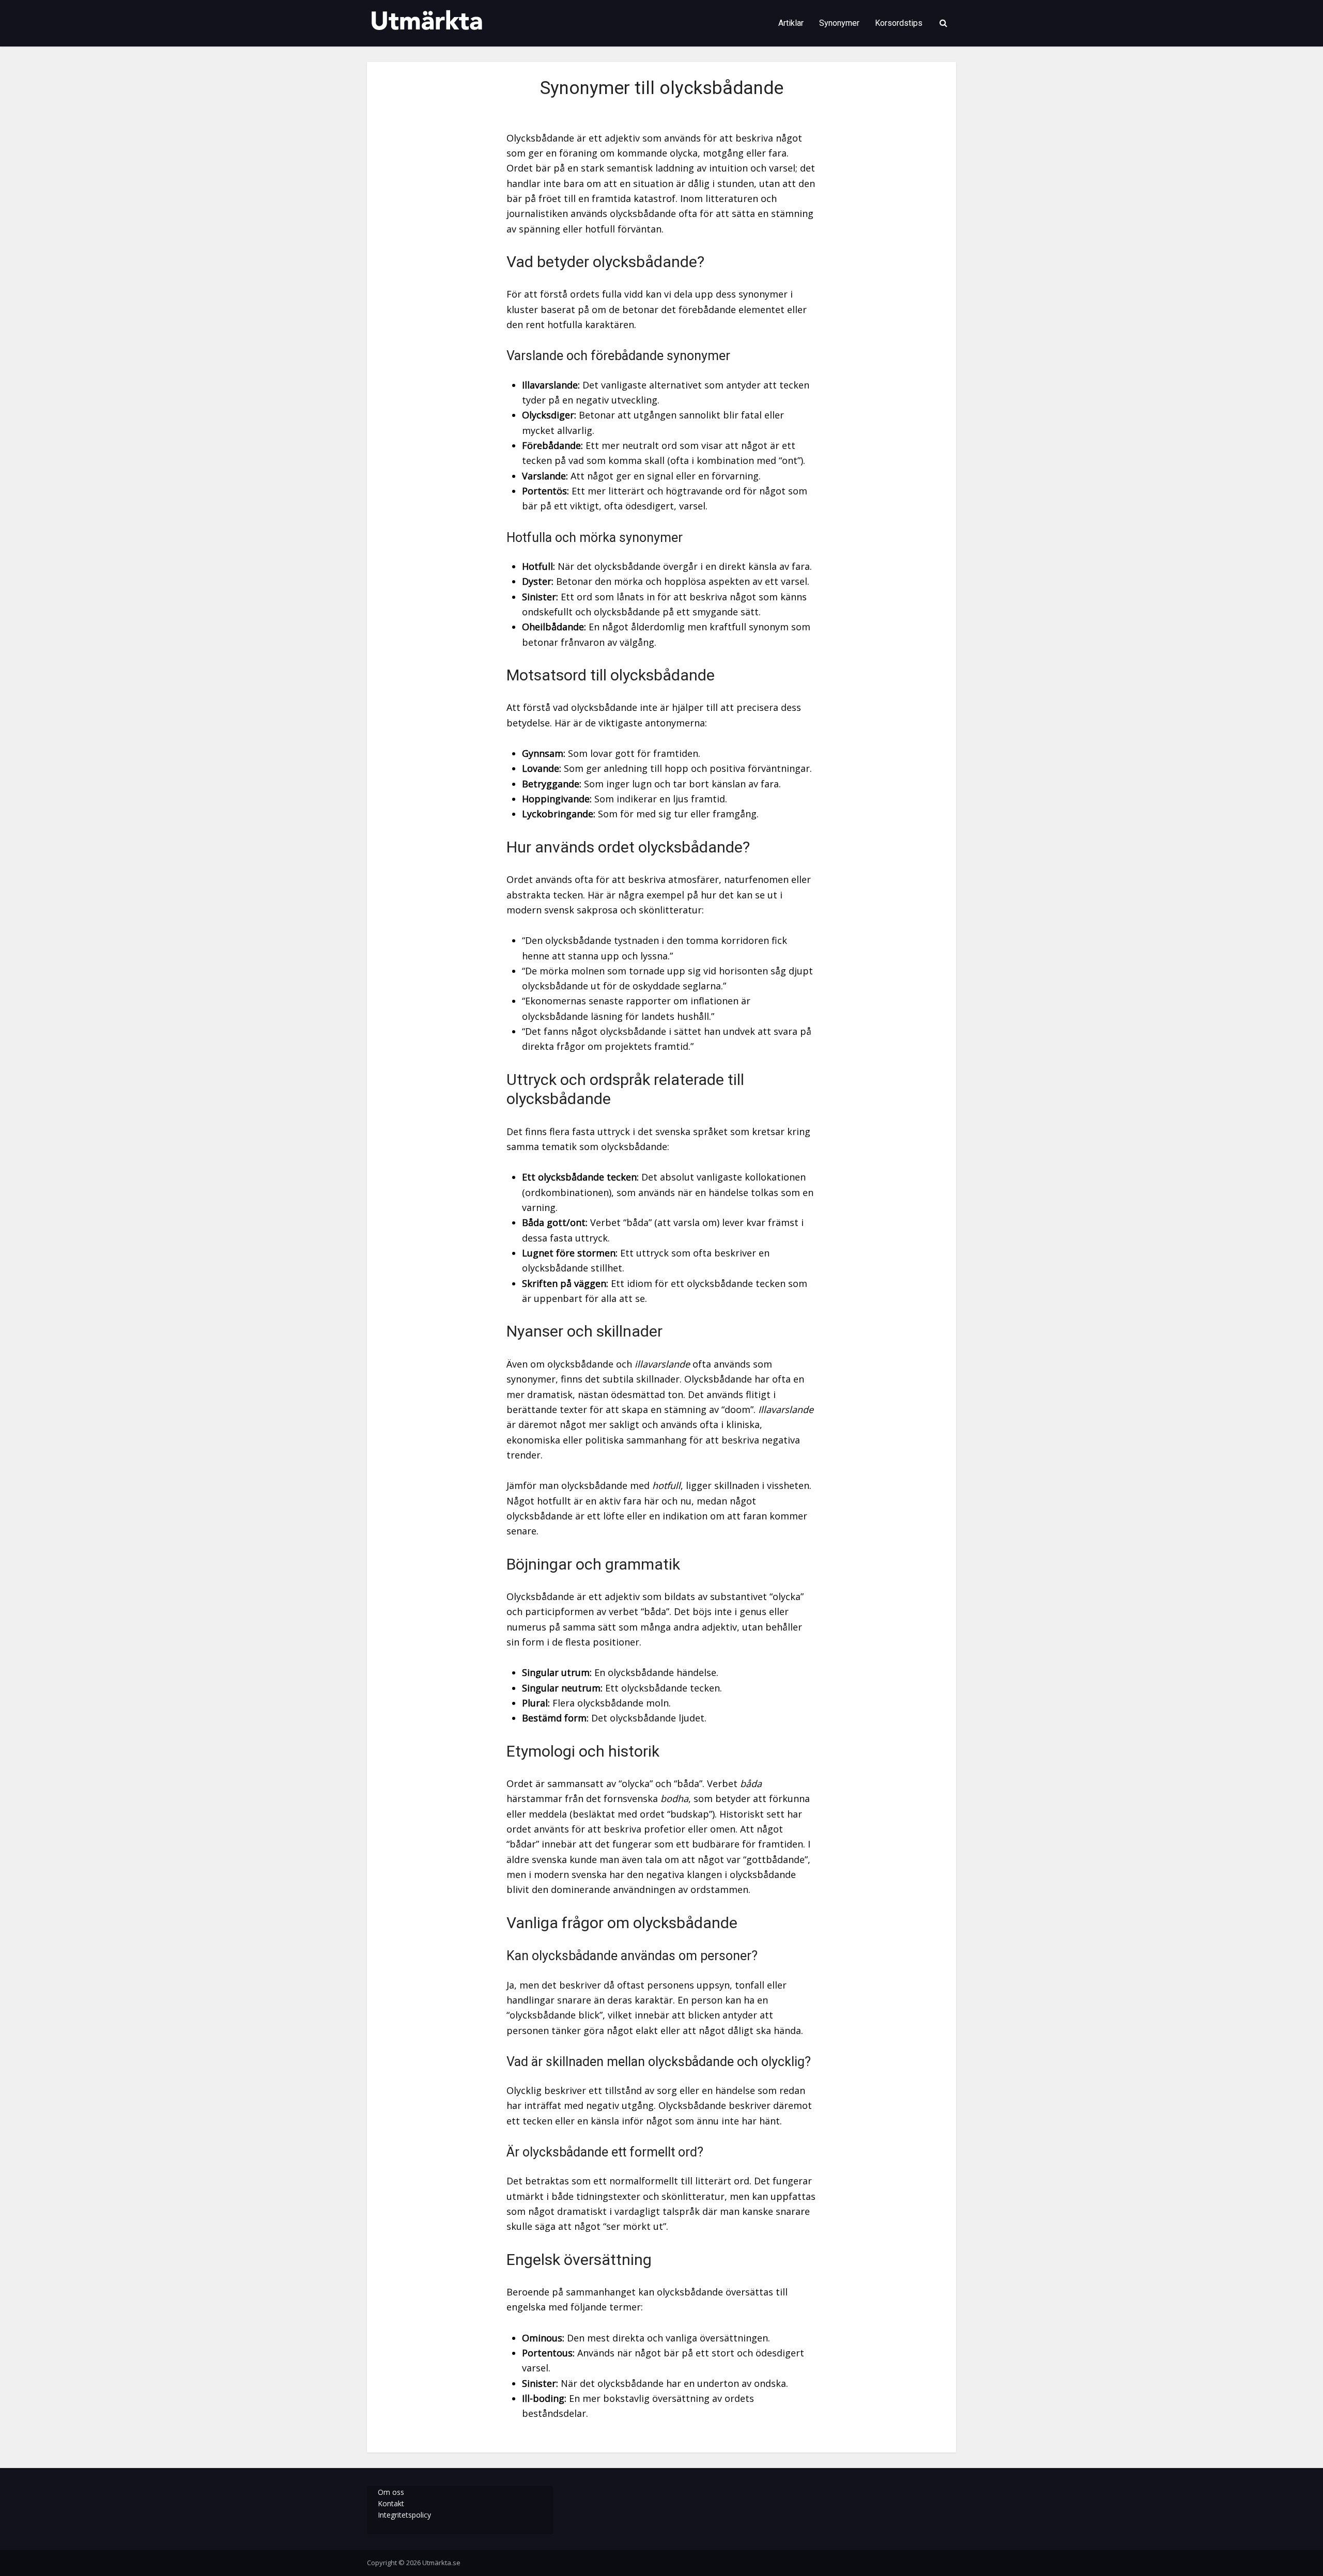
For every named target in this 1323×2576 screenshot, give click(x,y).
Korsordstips (899, 23)
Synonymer (839, 23)
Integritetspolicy (404, 2515)
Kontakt (391, 2503)
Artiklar (791, 23)
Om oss (391, 2492)
